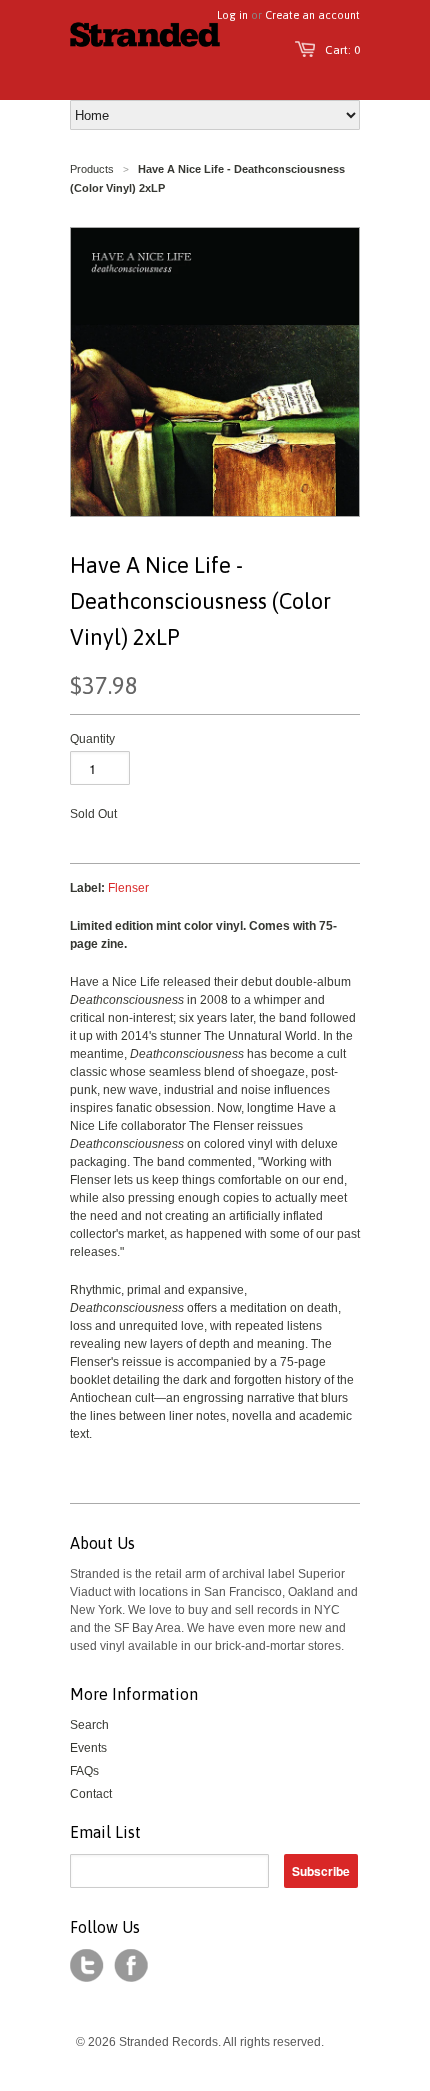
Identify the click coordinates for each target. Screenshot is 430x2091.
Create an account (312, 15)
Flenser (128, 888)
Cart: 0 (342, 50)
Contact (91, 1794)
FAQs (84, 1771)
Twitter (87, 1966)
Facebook (131, 1966)
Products (92, 169)
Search (89, 1725)
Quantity (92, 739)
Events (88, 1748)
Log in (232, 15)
